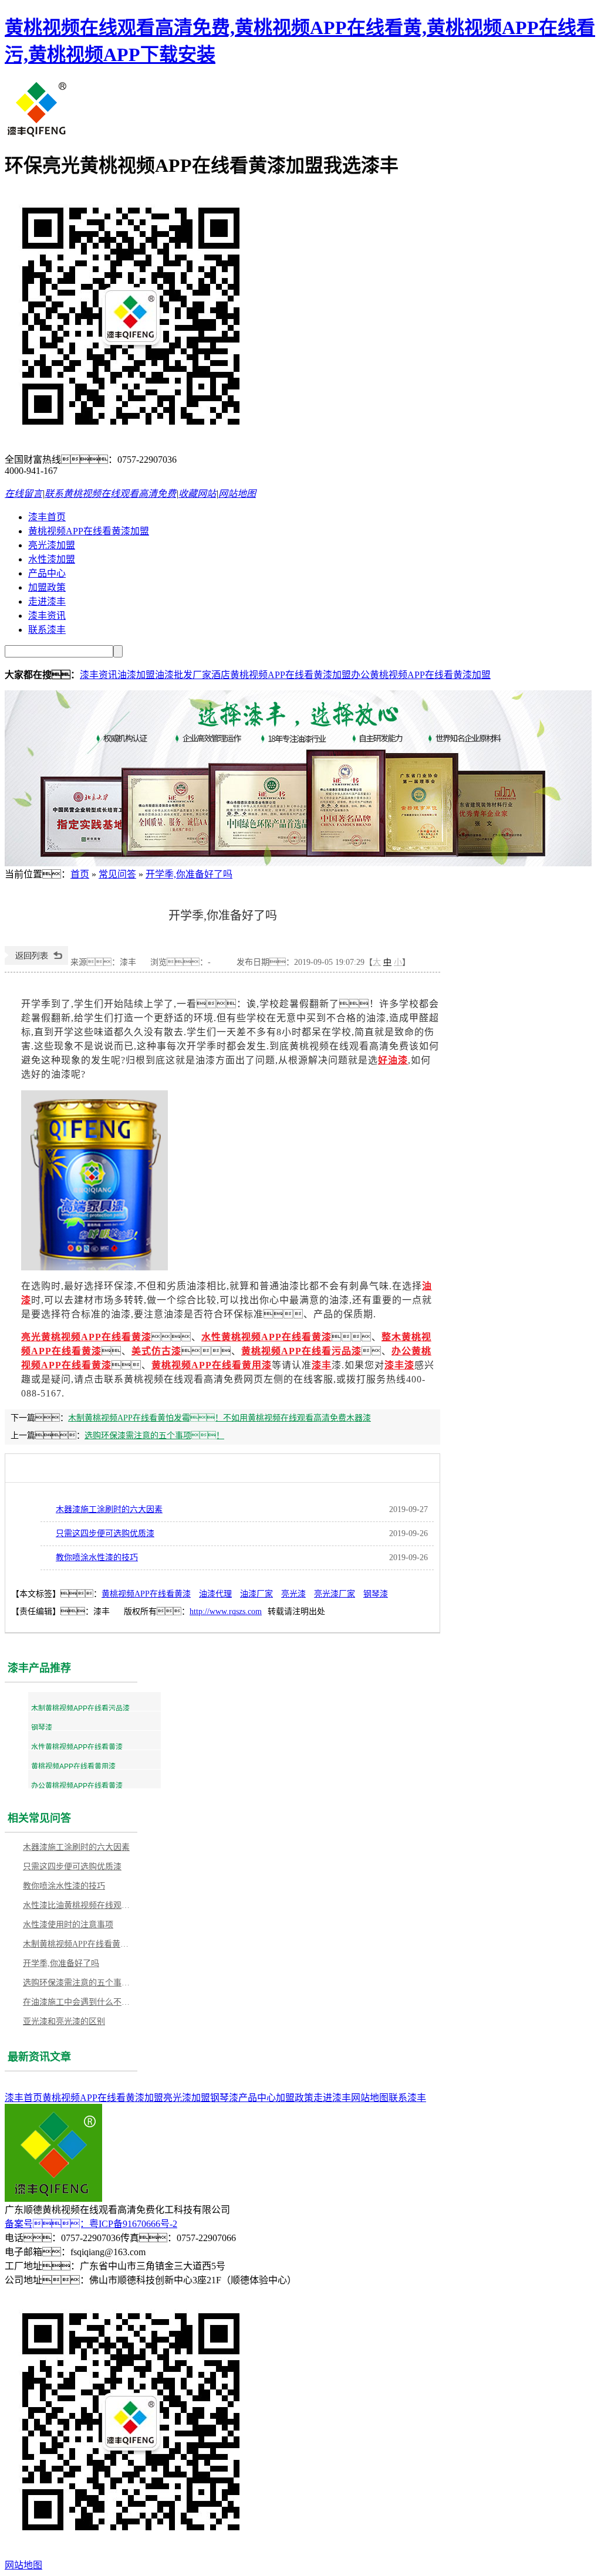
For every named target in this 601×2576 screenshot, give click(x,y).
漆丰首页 (47, 517)
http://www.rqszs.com (226, 1611)
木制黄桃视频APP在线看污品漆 (80, 1709)
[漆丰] (37, 135)
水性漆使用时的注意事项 (68, 1925)
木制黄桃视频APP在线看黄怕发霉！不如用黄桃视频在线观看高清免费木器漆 (220, 1418)
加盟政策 (47, 587)
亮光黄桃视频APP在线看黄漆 (86, 1337)
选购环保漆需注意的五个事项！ (79, 1983)
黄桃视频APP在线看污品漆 (301, 1351)
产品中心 (47, 573)
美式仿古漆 (156, 1351)
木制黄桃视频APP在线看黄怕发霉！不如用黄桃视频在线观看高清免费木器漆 (79, 1944)
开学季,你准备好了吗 (189, 874)
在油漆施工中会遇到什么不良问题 (79, 2002)
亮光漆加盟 (52, 545)
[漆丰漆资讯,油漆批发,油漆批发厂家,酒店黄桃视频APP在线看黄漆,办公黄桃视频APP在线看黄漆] (298, 863)
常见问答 (117, 874)
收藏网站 (197, 494)
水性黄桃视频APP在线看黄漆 (77, 1747)
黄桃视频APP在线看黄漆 (276, 1337)
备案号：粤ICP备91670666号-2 (91, 2224)
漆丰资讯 (47, 616)
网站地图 (237, 494)
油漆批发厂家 (183, 675)
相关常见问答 (39, 1818)
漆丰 (322, 1365)
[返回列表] (36, 962)
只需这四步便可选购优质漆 (105, 1533)
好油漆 (393, 1060)
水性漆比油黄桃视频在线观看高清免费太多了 (79, 1905)
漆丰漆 (399, 1365)
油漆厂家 (256, 1594)
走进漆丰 (47, 601)
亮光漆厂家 (335, 1594)
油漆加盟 (136, 675)
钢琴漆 (376, 1594)
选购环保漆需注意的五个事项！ (154, 1436)
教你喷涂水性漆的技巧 (97, 1558)
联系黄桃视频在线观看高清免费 (110, 494)
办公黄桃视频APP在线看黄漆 (77, 1786)
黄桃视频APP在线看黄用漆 (212, 1365)
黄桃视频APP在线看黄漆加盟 (89, 531)
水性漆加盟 (52, 559)
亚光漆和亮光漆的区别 (64, 2021)
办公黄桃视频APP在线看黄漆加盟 (421, 675)
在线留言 (23, 494)
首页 (80, 874)
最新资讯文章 (39, 2057)
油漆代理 (215, 1594)
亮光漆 (293, 1594)
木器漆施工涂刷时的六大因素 (109, 1509)
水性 (211, 1337)
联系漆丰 (47, 630)
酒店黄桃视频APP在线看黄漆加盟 (281, 675)
